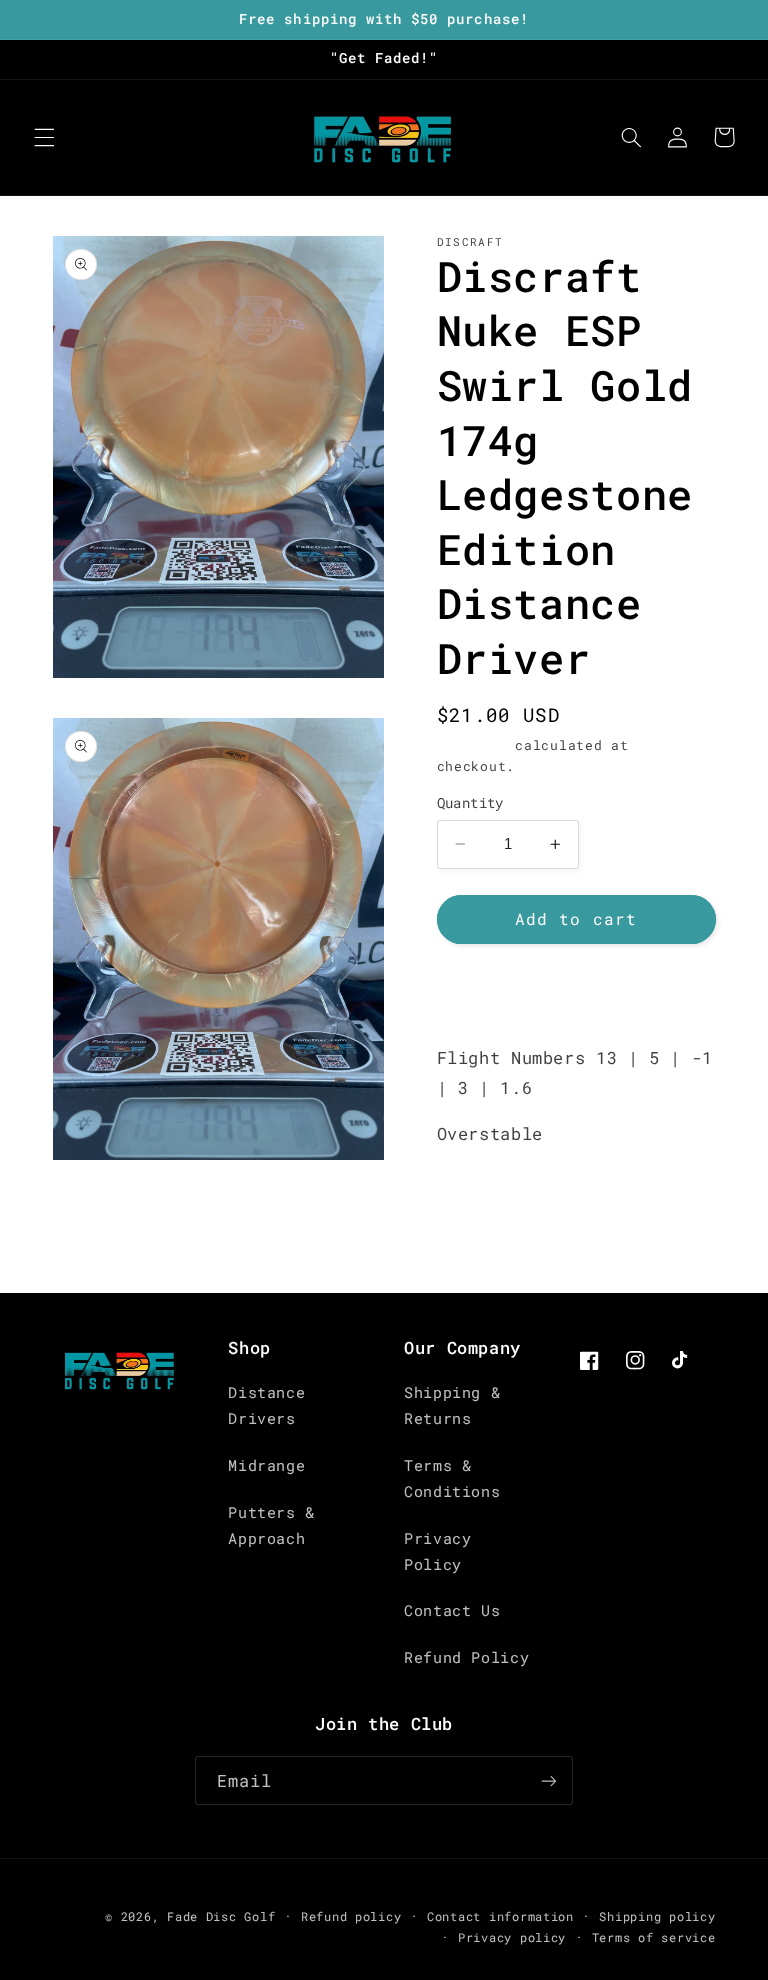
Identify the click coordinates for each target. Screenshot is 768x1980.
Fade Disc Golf (221, 1916)
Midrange (266, 1465)
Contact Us (452, 1610)
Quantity (470, 803)
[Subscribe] (549, 1780)
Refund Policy (466, 1657)
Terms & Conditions (452, 1478)
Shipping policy (657, 1916)
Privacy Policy (437, 1551)
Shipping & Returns (452, 1405)
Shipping (472, 745)
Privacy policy (512, 1937)
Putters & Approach (271, 1525)
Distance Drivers (266, 1405)
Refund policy (351, 1916)
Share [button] (485, 993)
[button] (44, 137)
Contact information (500, 1916)
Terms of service (654, 1937)
